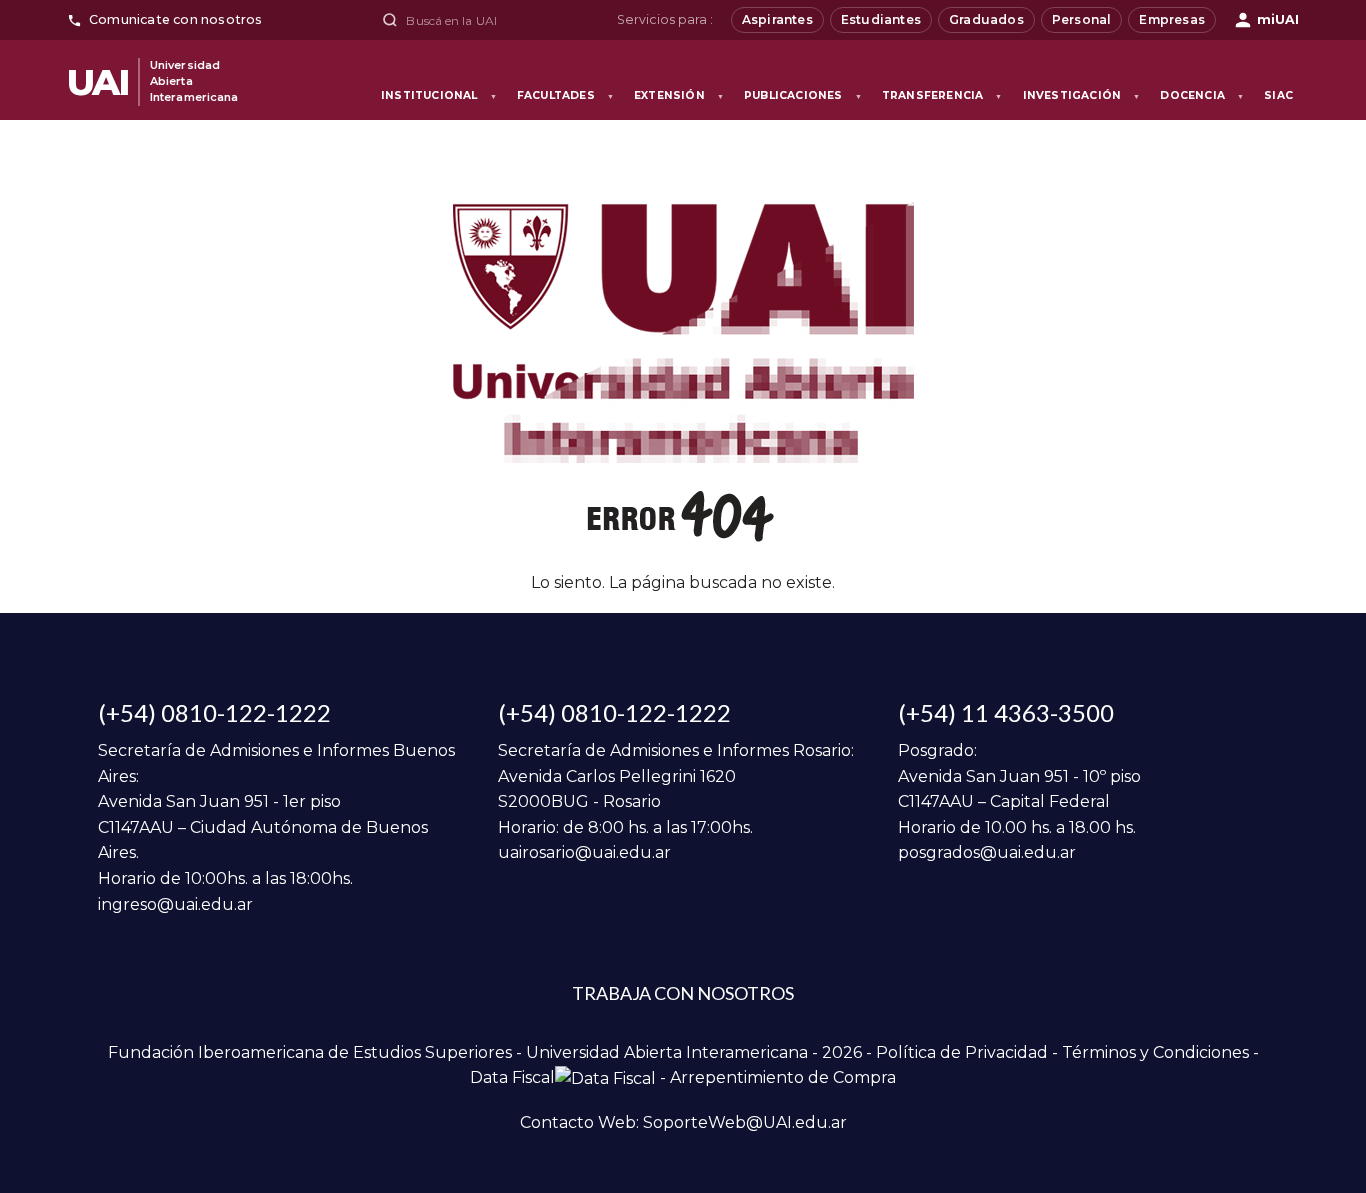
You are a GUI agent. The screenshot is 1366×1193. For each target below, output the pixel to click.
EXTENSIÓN (679, 95)
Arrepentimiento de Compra (783, 1077)
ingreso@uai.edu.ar (175, 904)
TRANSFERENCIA (942, 95)
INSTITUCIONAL (439, 95)
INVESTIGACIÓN (1082, 95)
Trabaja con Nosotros (683, 993)
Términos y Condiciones (1155, 1052)
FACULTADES (565, 95)
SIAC (1278, 95)
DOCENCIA (1202, 95)
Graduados (986, 19)
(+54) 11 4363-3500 (1006, 712)
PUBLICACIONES (803, 95)
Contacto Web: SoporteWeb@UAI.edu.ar (683, 1122)
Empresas (1172, 19)
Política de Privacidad (962, 1052)
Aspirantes (777, 19)
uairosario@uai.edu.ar (584, 852)
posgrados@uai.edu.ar (987, 852)
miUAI (1278, 19)
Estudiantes (881, 19)
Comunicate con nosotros (176, 19)
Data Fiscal (512, 1077)
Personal (1082, 19)
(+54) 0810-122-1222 (214, 712)
